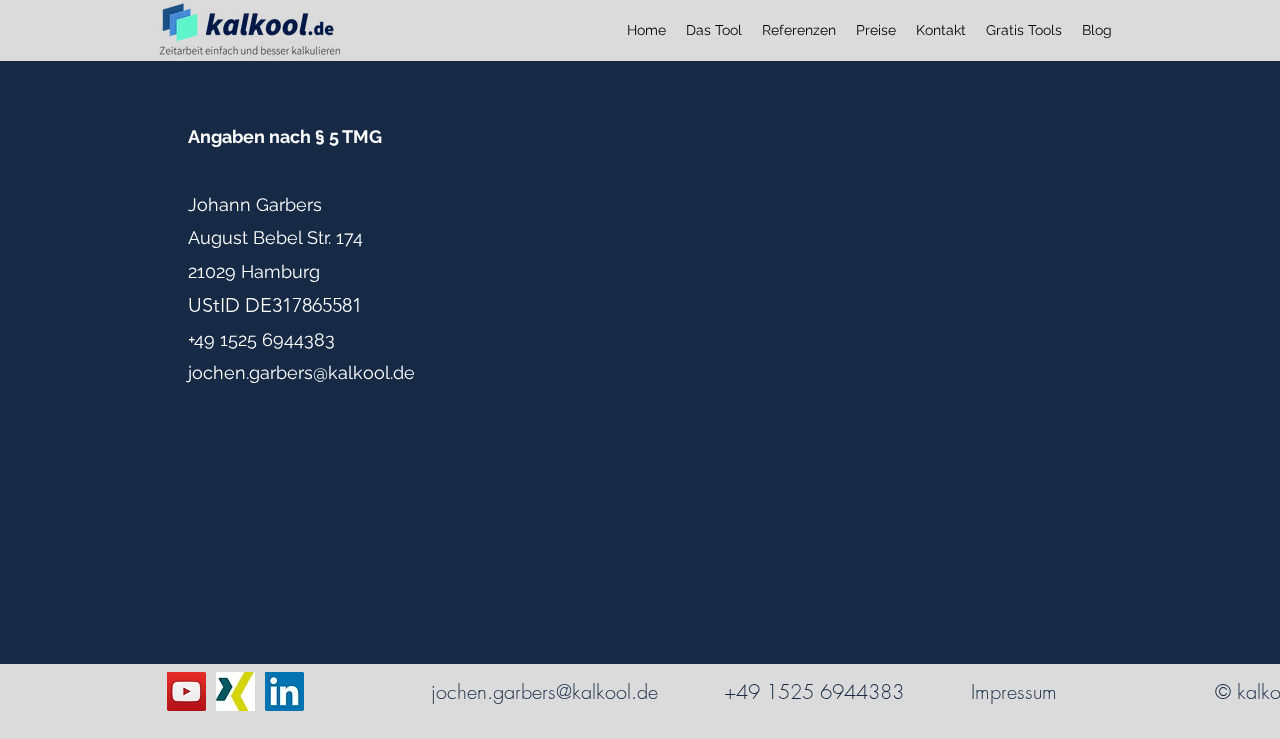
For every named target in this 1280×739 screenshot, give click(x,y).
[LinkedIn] (284, 691)
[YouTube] (186, 691)
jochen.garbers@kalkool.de (301, 372)
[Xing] (235, 691)
